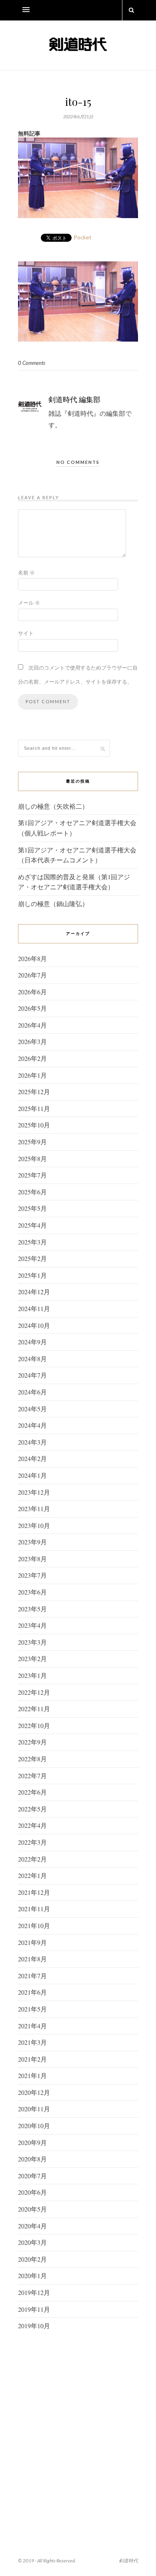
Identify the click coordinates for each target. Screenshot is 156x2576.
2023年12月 (34, 1492)
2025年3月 (32, 1242)
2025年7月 (32, 1175)
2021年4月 (32, 2026)
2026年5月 (32, 1008)
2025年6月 (32, 1192)
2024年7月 (32, 1375)
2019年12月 (34, 2292)
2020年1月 (32, 2276)
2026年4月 (32, 1025)
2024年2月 (32, 1458)
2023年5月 (32, 1609)
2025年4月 (32, 1225)
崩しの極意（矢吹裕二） (53, 806)
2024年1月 (32, 1475)
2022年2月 (32, 1859)
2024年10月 (34, 1325)
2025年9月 (32, 1142)
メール (29, 603)
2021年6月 (32, 1992)
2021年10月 (34, 1925)
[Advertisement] (78, 2424)
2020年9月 (32, 2142)
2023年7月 (32, 1575)
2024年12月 (34, 1292)
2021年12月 (34, 1892)
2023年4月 (32, 1625)
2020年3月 (32, 2242)
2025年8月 (32, 1158)
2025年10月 (34, 1125)
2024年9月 (32, 1342)
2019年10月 (34, 2326)
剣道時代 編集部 (74, 399)
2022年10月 (34, 1725)
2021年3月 (32, 2042)
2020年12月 (34, 2092)
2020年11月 (34, 2109)
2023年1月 (32, 1675)
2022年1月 (32, 1875)
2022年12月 (34, 1692)
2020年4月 (32, 2226)
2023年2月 (32, 1658)
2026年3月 (32, 1041)
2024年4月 (32, 1425)
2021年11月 (34, 1909)
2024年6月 (32, 1392)
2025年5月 (32, 1208)
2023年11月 (34, 1509)
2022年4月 (32, 1825)
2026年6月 (32, 992)
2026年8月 (32, 958)
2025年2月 (32, 1258)
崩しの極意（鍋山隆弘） (53, 904)
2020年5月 (32, 2209)
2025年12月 (34, 1092)
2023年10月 (34, 1525)
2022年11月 (34, 1709)
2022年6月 (32, 1792)
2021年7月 (32, 1976)
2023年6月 (32, 1592)
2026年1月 (32, 1075)
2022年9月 (32, 1742)
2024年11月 (34, 1308)
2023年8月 (32, 1559)
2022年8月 (32, 1759)
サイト (26, 633)
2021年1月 (32, 2075)
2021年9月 (32, 1942)
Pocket (83, 237)
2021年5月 (32, 2009)
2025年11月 (34, 1108)
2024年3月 (32, 1442)
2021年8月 (32, 1959)
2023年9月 (32, 1542)
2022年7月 (32, 1776)
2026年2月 (32, 1058)
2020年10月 (34, 2126)
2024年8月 (32, 1359)
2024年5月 (32, 1409)
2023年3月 (32, 1642)
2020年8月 (32, 2159)
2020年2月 (32, 2259)
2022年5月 (32, 1809)
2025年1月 (32, 1275)
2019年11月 (34, 2309)
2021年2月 (32, 2059)
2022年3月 (32, 1842)
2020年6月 (32, 2192)
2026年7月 (32, 975)
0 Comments (32, 363)
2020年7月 (32, 2176)
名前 (26, 573)
